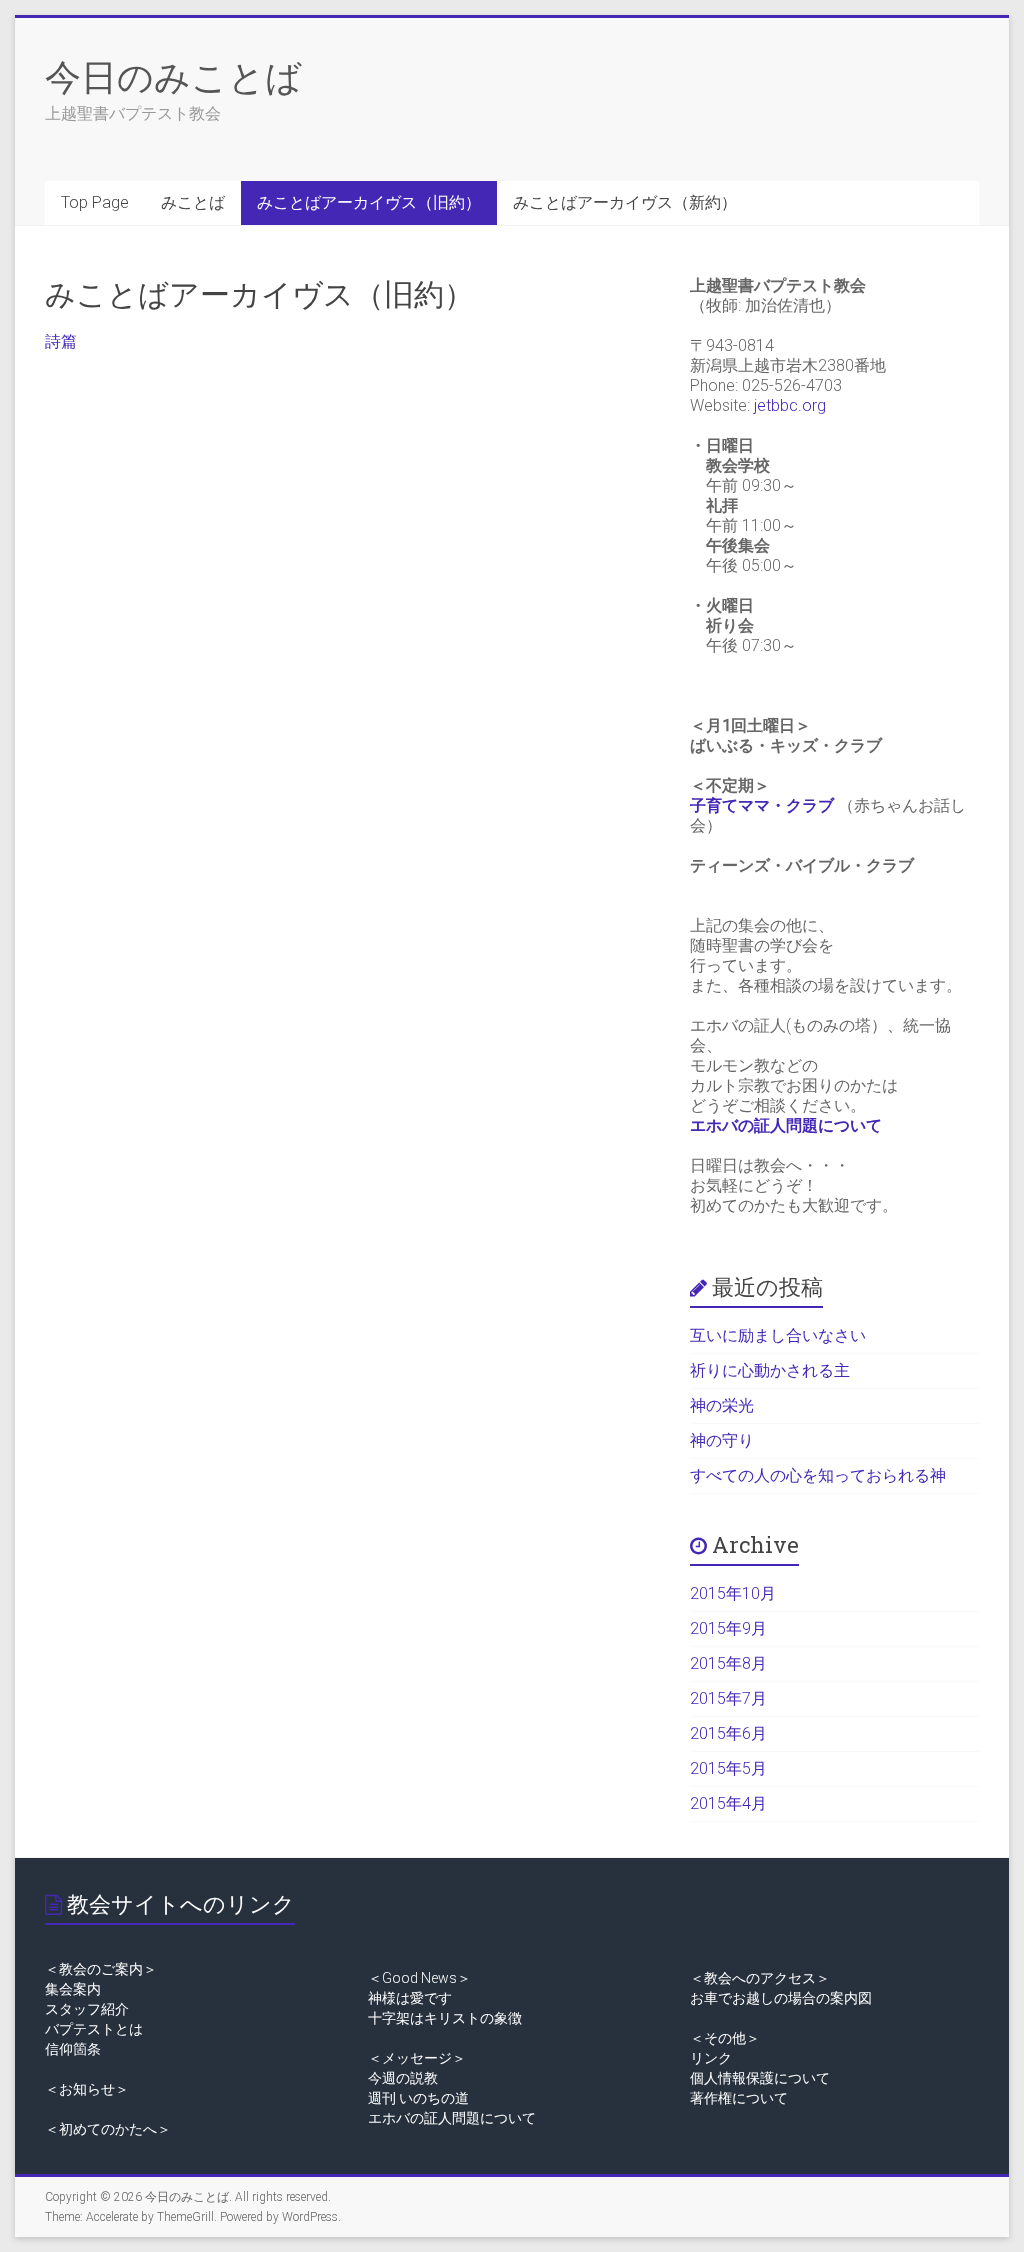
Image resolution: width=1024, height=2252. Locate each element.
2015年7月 (728, 1698)
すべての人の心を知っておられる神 (818, 1475)
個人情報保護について (760, 2078)
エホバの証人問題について (786, 1125)
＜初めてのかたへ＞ (108, 2129)
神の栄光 (722, 1405)
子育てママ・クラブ (762, 805)
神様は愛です (410, 1998)
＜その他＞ (725, 2038)
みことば (193, 202)
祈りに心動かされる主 (770, 1370)
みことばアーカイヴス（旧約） (369, 202)
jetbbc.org (790, 405)
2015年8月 (728, 1663)
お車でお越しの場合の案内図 (781, 1998)
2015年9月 (728, 1628)
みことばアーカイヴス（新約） (625, 202)
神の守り (722, 1440)
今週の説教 (403, 2078)
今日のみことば (173, 76)
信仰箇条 (73, 2049)
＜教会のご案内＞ (101, 1969)
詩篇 (61, 341)
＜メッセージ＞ (417, 2058)
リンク (711, 2058)
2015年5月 (728, 1768)
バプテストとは (94, 2029)
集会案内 (73, 1989)
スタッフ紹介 (87, 2009)
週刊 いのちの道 (418, 2098)
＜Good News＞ (419, 1978)
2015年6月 (728, 1733)
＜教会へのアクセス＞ (760, 1978)
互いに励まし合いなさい (778, 1335)
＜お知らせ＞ (87, 2089)
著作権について (739, 2098)
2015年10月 (733, 1593)
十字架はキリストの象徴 (445, 2018)
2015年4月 (728, 1803)
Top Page (95, 202)
